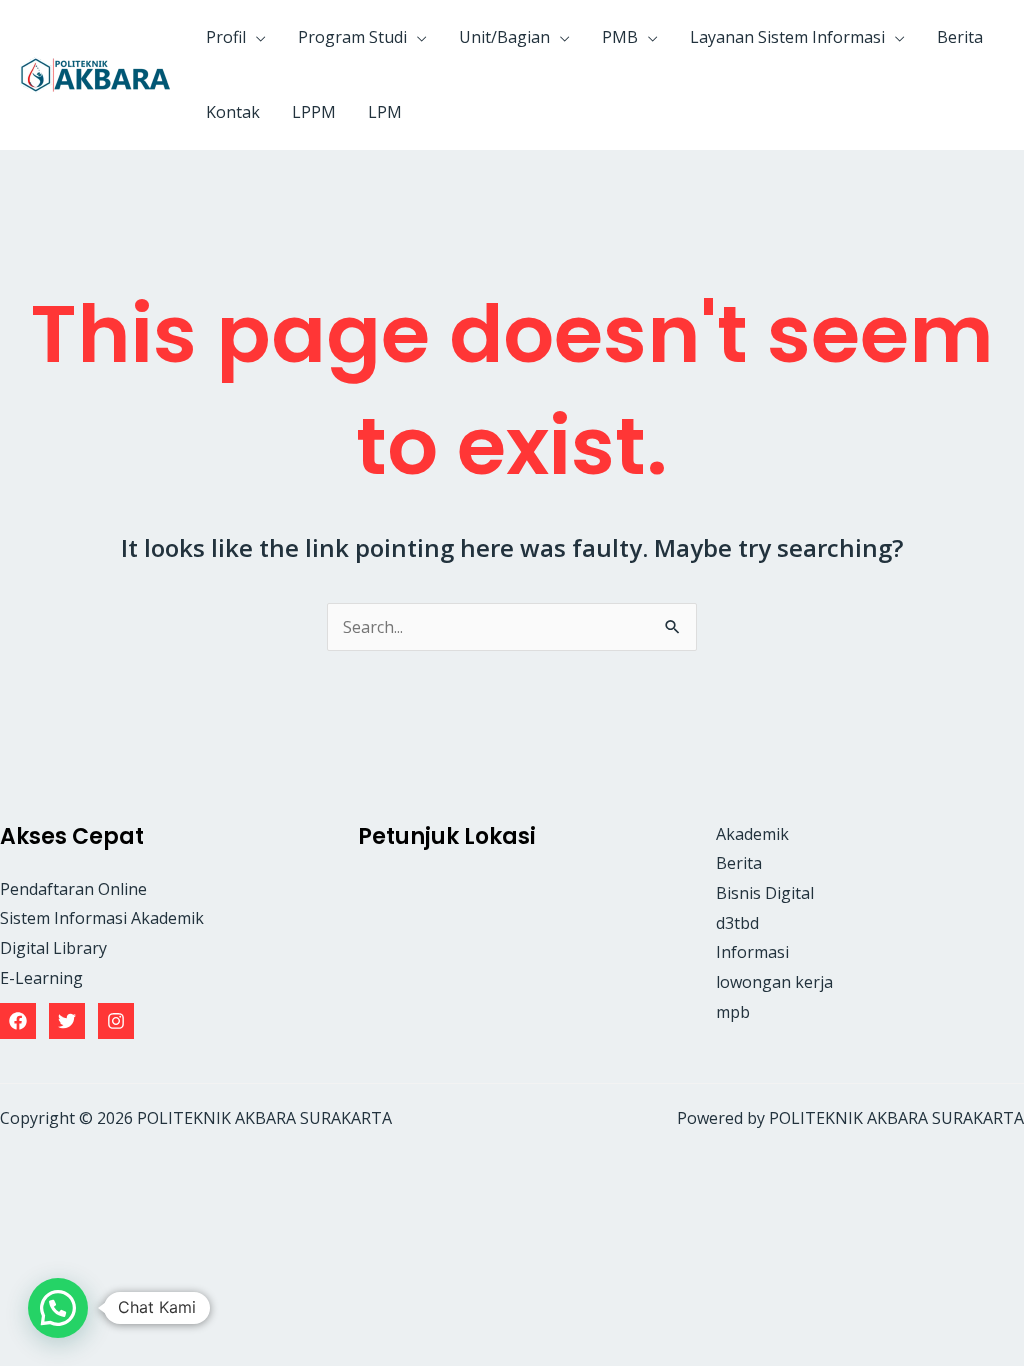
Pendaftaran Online (73, 889)
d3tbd (737, 923)
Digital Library (53, 948)
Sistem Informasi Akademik (102, 918)
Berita (739, 863)
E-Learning (41, 978)
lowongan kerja (774, 982)
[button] (256, 37)
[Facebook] (18, 1021)
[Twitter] (67, 1021)
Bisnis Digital (765, 893)
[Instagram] (116, 1021)
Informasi (752, 952)
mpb (733, 1012)
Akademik (752, 834)
